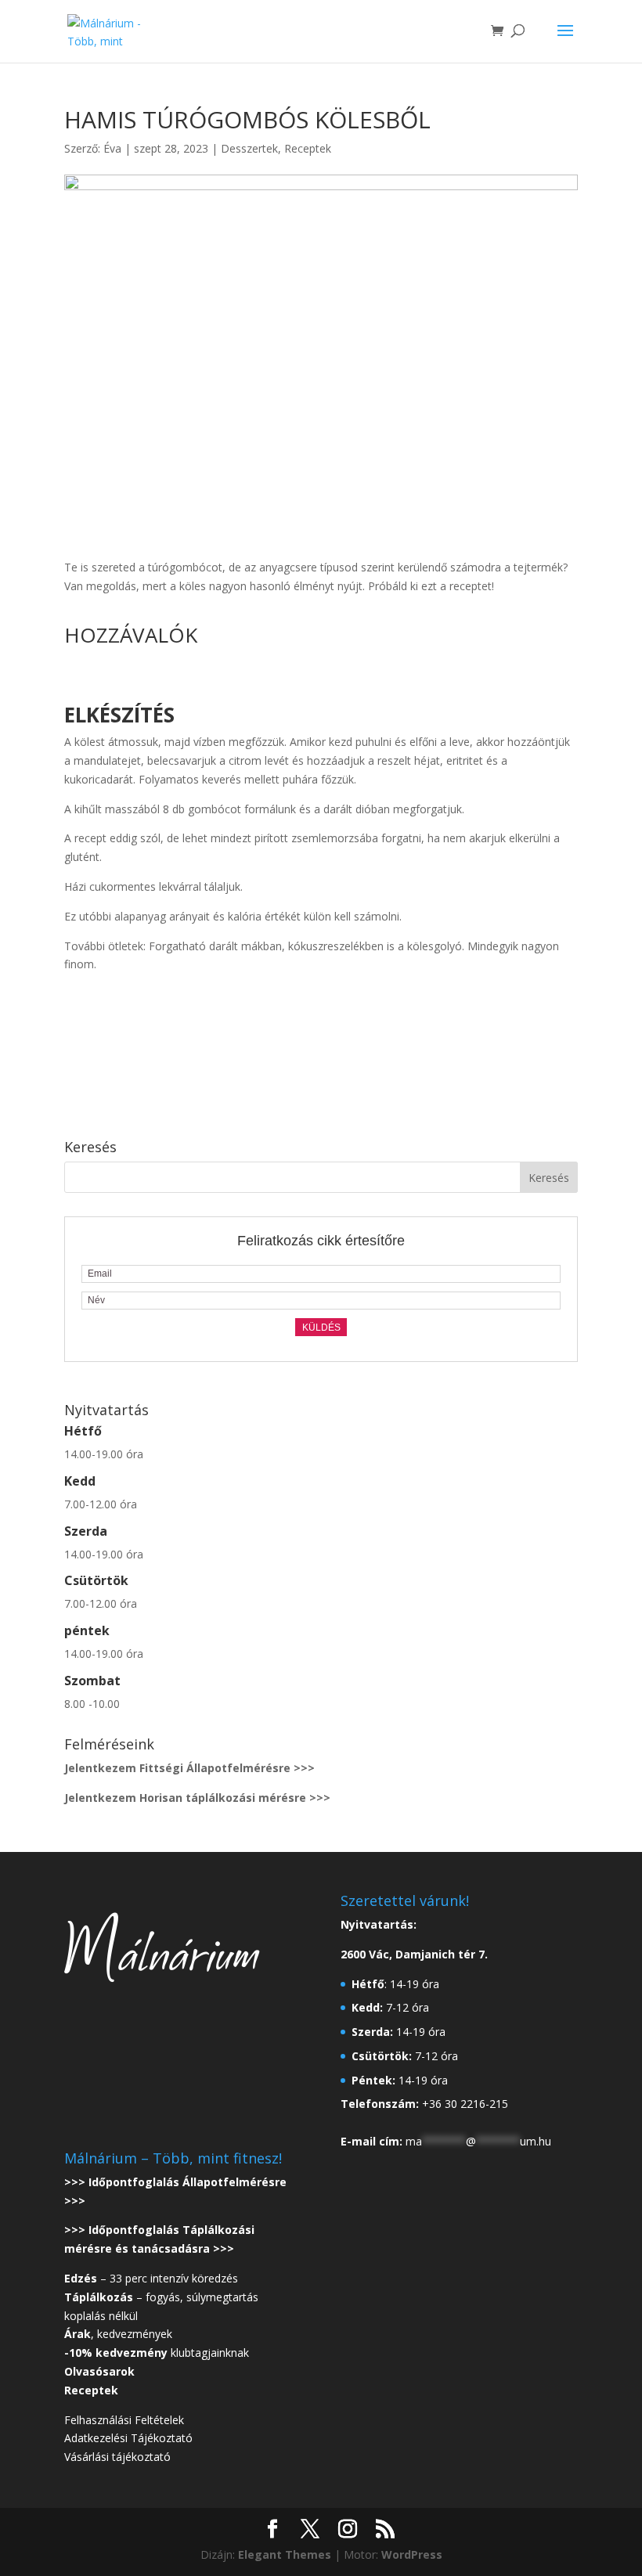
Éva (112, 148)
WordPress (412, 2554)
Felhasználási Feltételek (124, 2420)
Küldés (321, 1328)
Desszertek (249, 148)
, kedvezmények (120, 2334)
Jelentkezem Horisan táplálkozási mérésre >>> (197, 1798)
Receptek (308, 148)
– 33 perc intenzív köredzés (151, 2278)
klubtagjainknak (157, 2353)
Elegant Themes (285, 2554)
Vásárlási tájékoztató (117, 2457)
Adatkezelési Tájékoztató (128, 2438)
